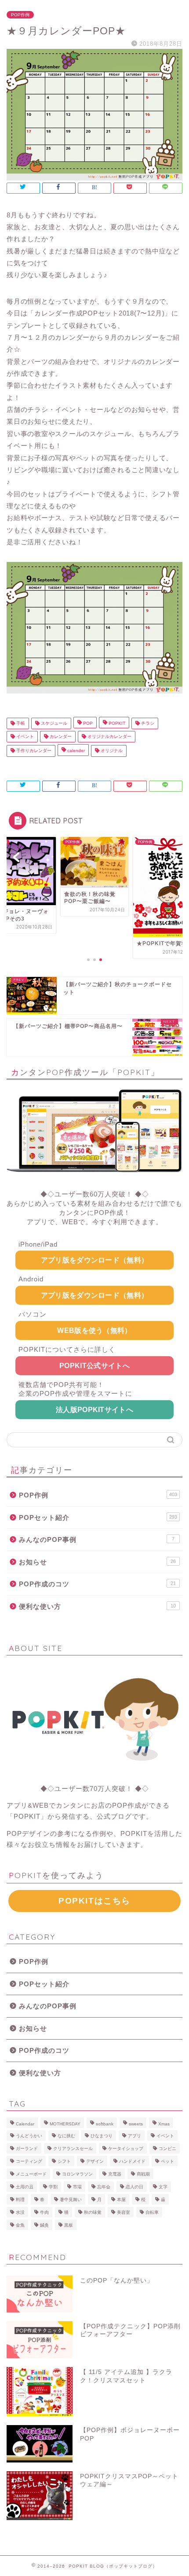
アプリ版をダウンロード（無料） (95, 1260)
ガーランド (27, 2149)
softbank (105, 2124)
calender (75, 751)
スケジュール (53, 723)
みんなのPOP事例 (97, 1539)
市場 (77, 2187)
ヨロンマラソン (77, 2174)
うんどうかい (29, 2136)
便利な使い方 (97, 1606)
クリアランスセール (73, 2149)
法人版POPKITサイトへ (94, 1410)
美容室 (124, 2212)
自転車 (152, 2212)
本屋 (121, 2200)
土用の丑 (25, 2187)
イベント (24, 736)
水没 (20, 2212)
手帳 (20, 723)
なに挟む (66, 2136)
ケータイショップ (126, 2149)
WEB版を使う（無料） (94, 1330)
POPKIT (116, 723)
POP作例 (20, 15)
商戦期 (143, 2174)
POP (87, 723)
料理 (20, 2200)
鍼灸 (44, 2225)
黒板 (69, 2225)
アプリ (134, 2136)
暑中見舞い (71, 2200)
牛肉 (44, 2212)
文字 (163, 2187)
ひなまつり (102, 2136)
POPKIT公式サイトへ (94, 1366)
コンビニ (167, 2149)
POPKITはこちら (94, 1901)
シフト (64, 2161)
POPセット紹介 (98, 1517)
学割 (53, 2187)
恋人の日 (134, 2187)
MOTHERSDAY (65, 2124)
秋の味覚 (93, 2212)
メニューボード (31, 2174)
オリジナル (111, 751)
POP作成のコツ (97, 1584)
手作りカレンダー (33, 751)
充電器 (115, 2174)
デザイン (95, 2161)
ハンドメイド (132, 2161)
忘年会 (104, 2187)
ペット (167, 2161)
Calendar (25, 2124)
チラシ (147, 723)
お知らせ (97, 1562)
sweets (136, 2124)
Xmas (164, 2124)
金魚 (20, 2225)
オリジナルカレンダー (109, 736)
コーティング (29, 2161)
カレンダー (60, 736)
